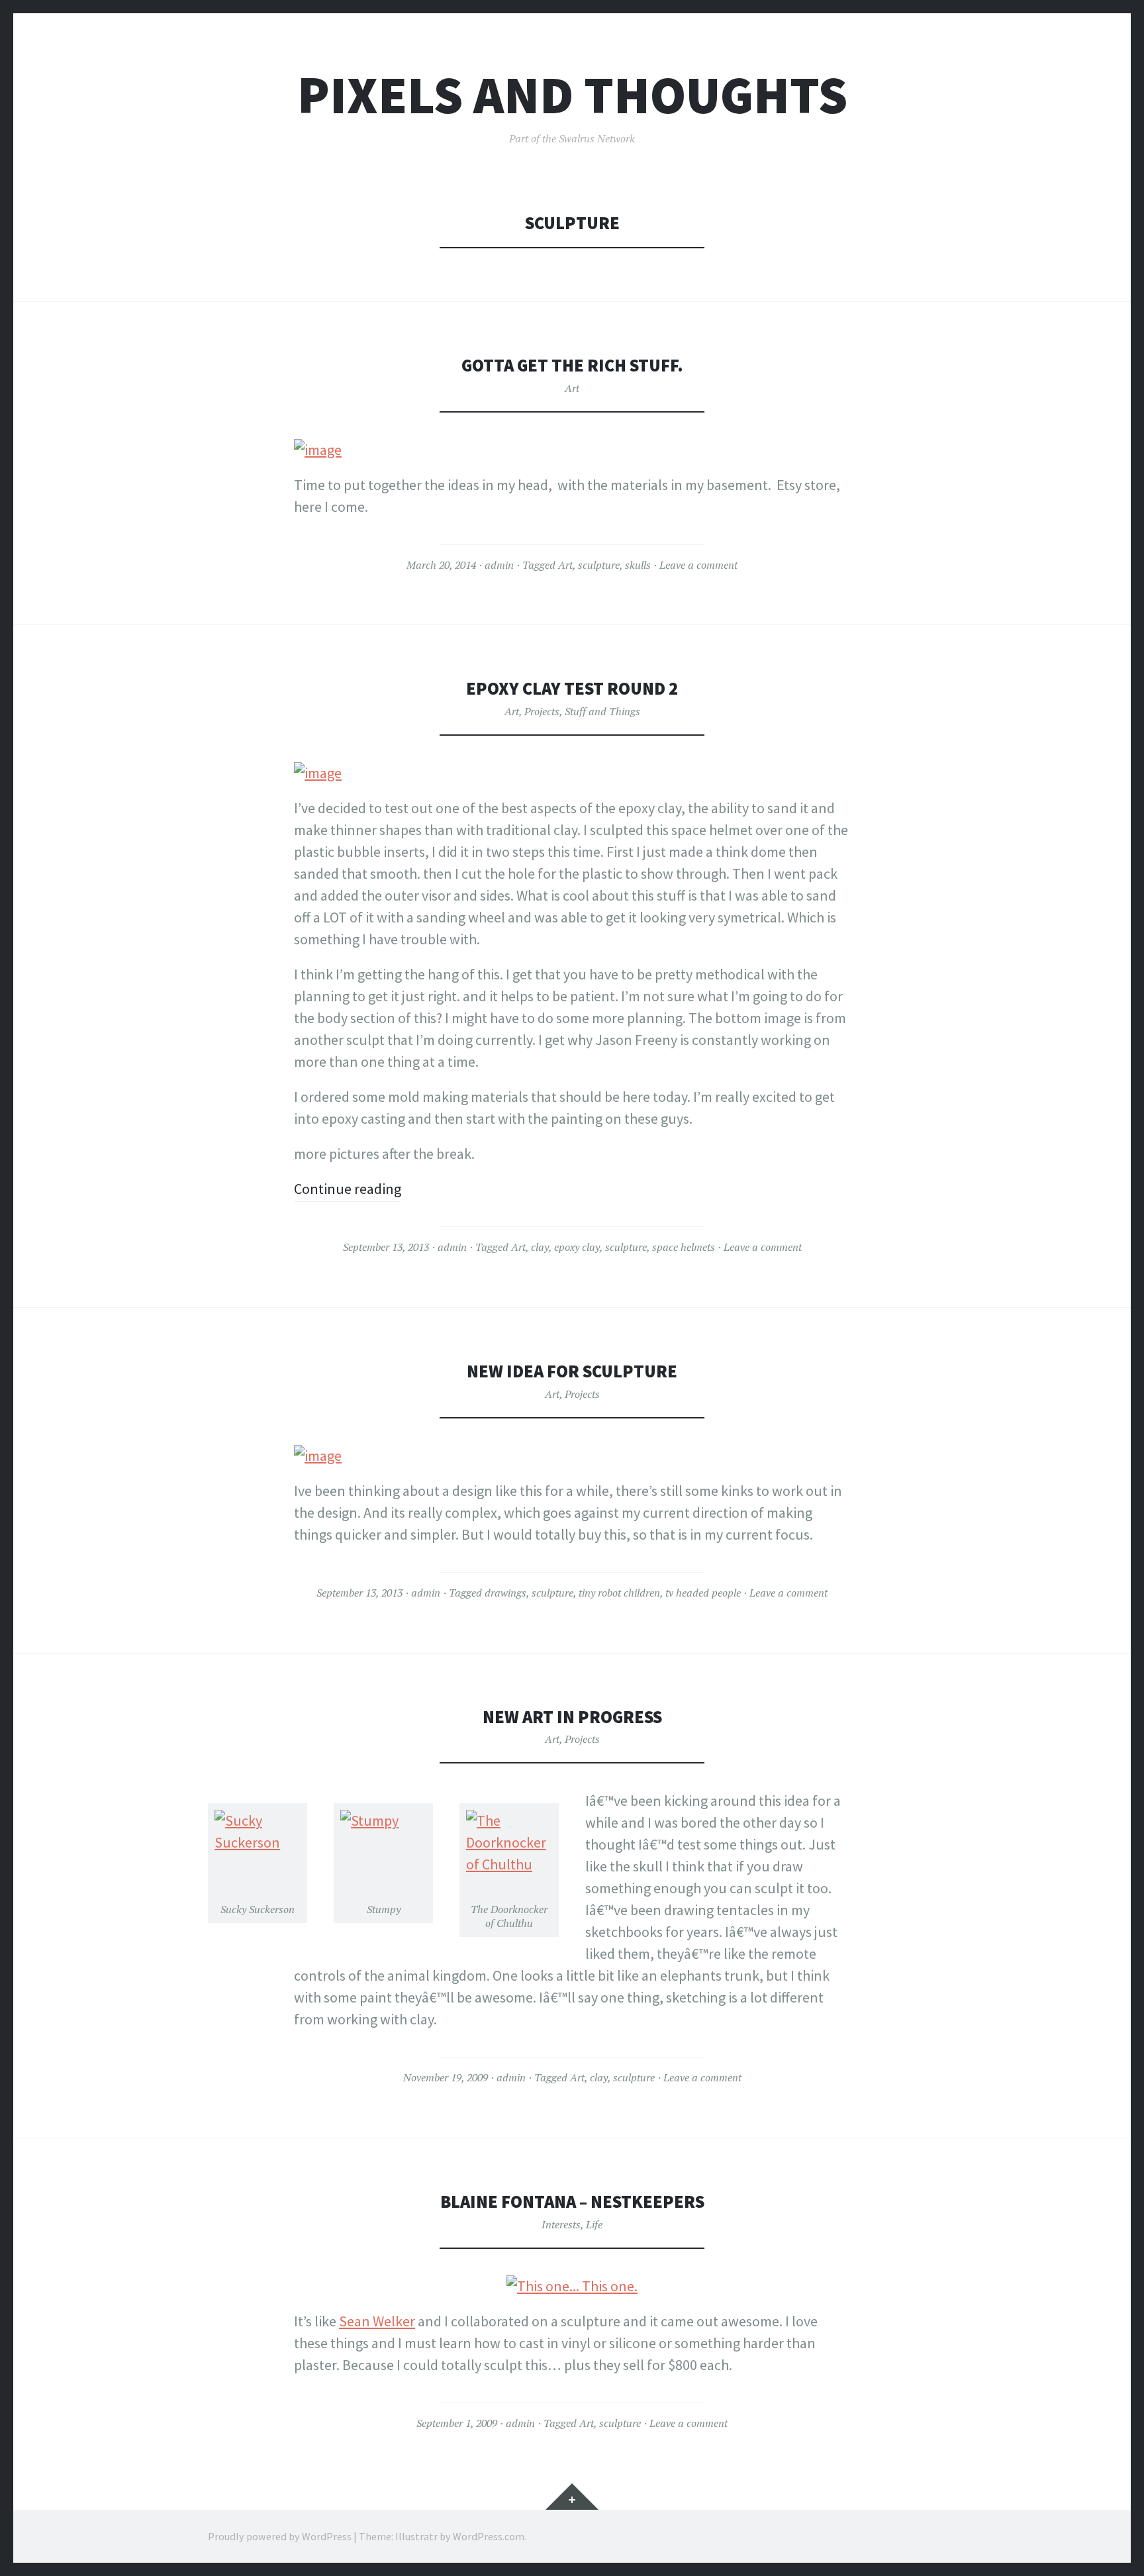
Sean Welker (377, 2321)
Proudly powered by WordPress (280, 2536)
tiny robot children (619, 1593)
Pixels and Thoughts (572, 95)
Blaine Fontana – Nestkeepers (572, 2202)
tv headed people (703, 1593)
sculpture (599, 565)
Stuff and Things (602, 711)
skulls (638, 565)
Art (572, 388)
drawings (505, 1593)
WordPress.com (489, 2536)
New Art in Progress (572, 1717)
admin (499, 565)
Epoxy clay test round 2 (572, 688)
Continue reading (348, 1189)
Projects (542, 711)
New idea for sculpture (572, 1371)
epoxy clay (577, 1247)
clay (540, 1247)
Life (594, 2224)
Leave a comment (698, 565)
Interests (561, 2224)
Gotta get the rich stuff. (572, 365)
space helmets (684, 1247)
